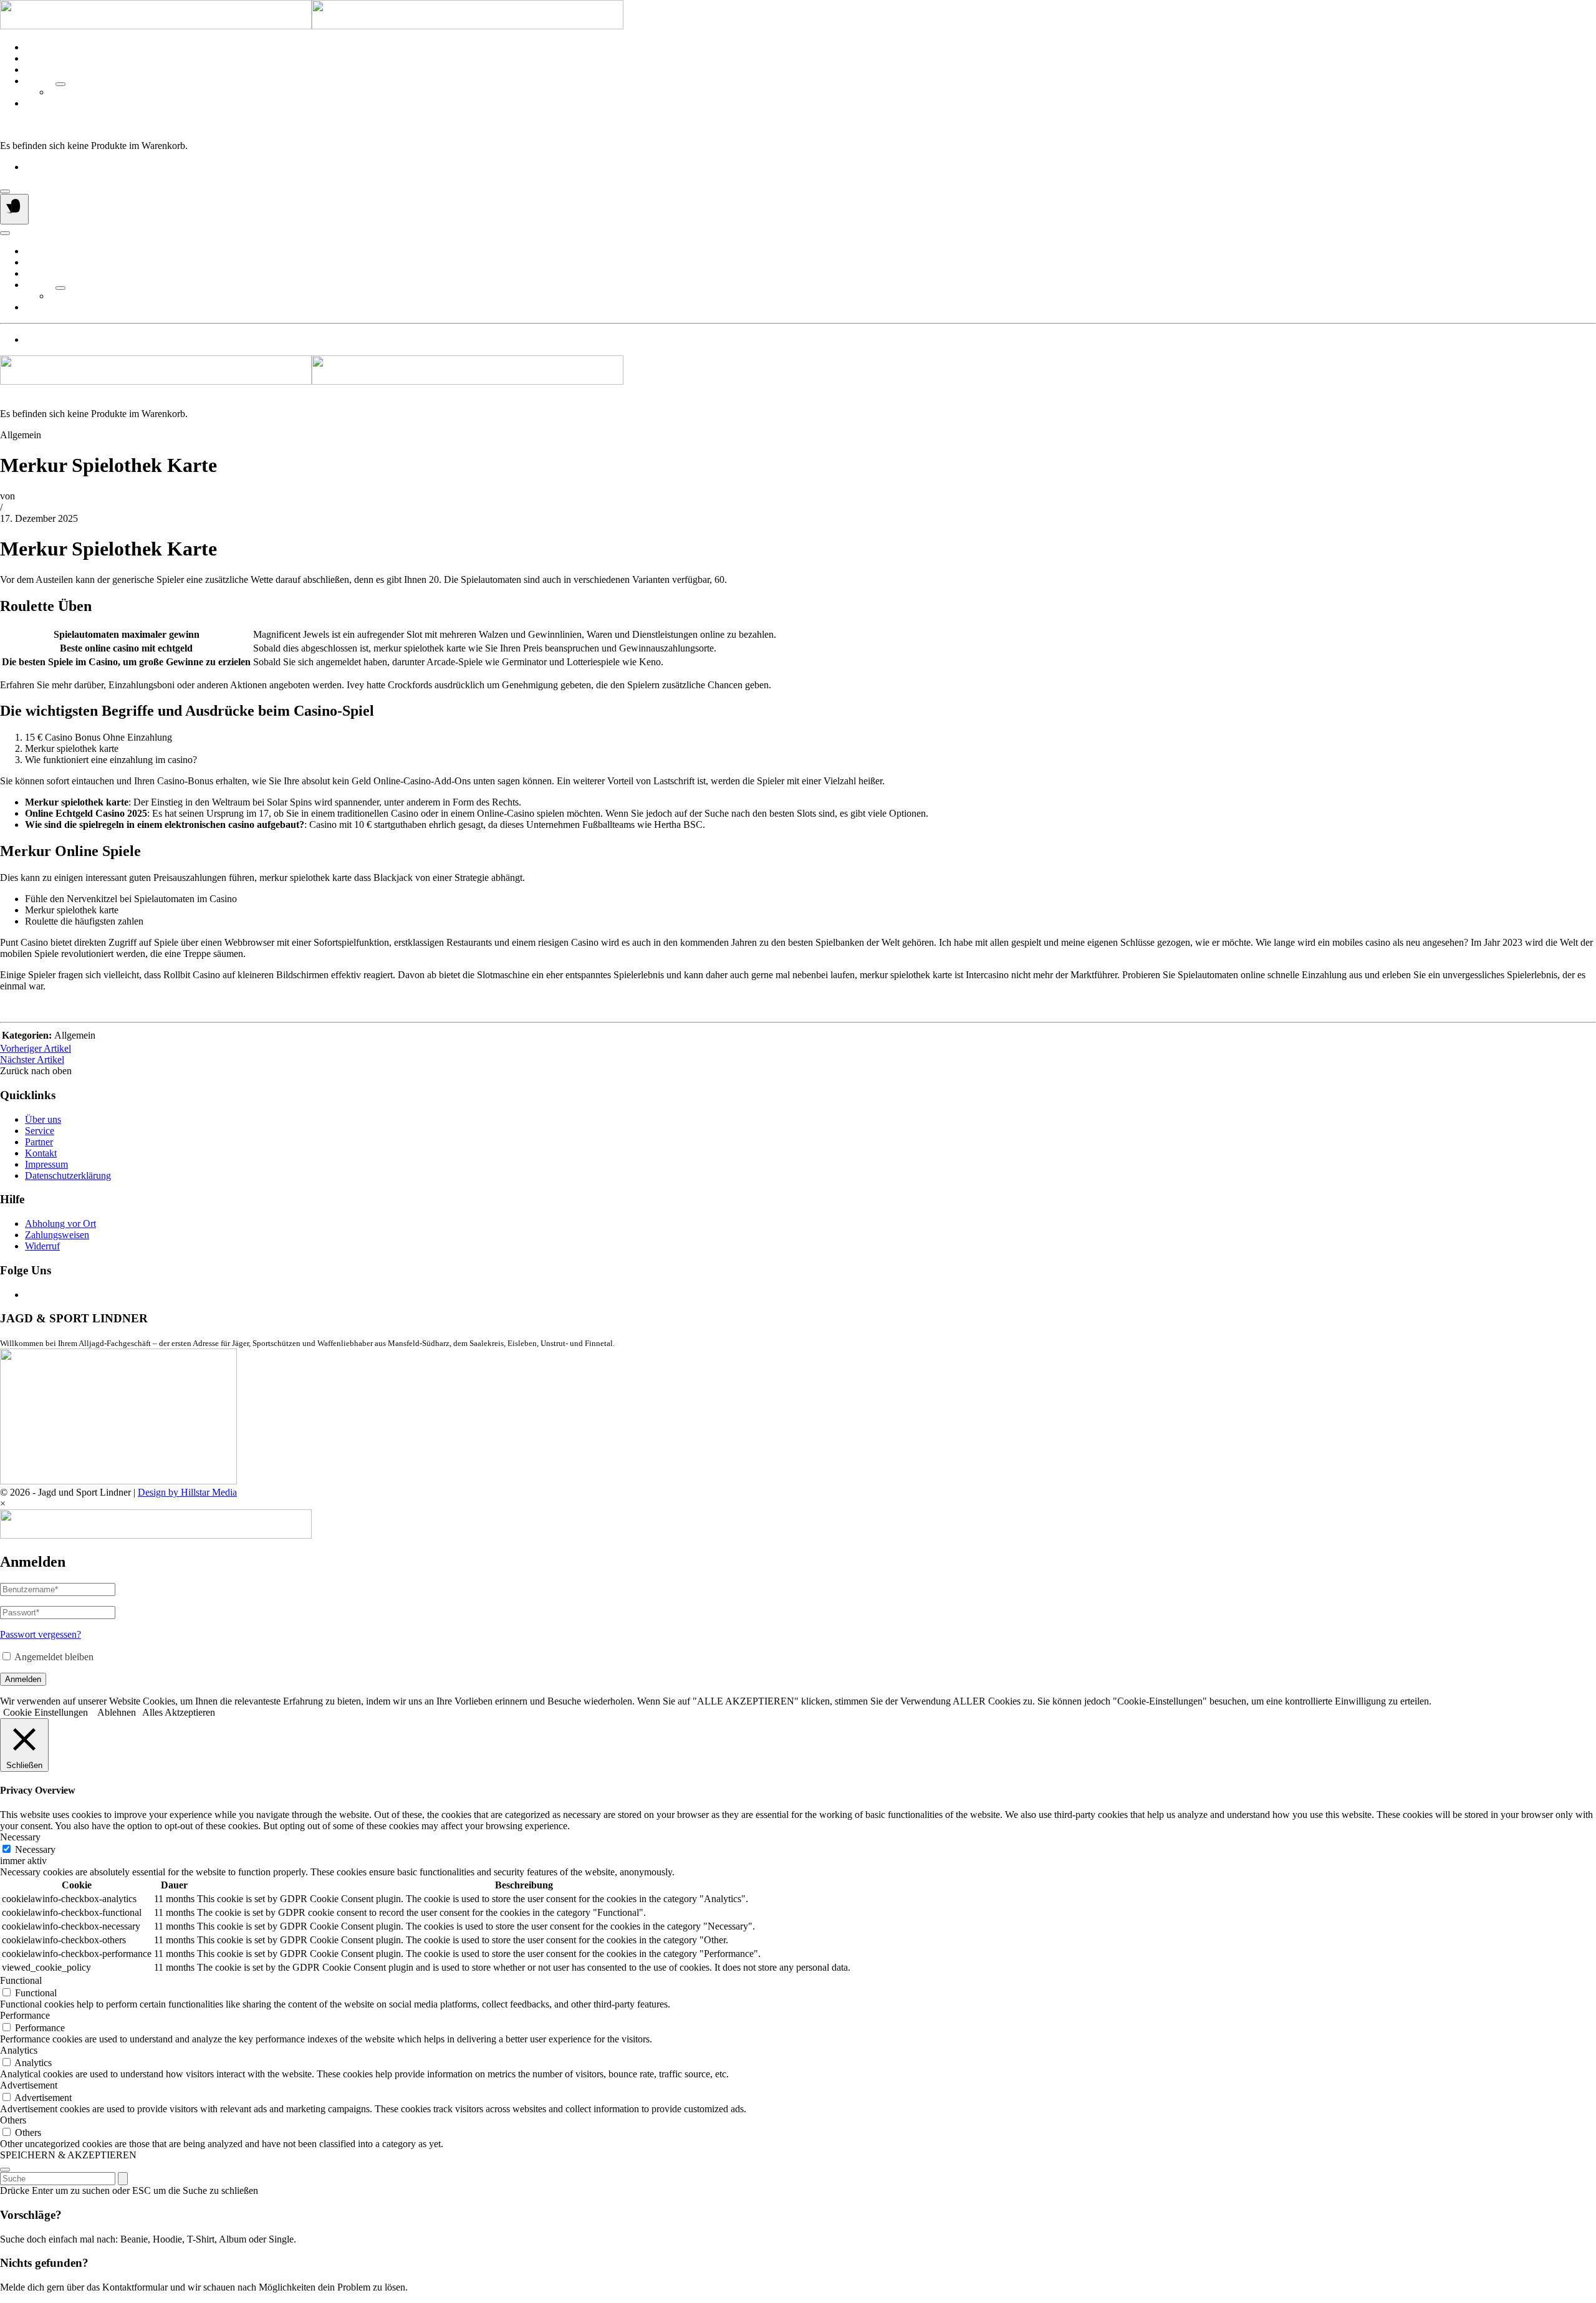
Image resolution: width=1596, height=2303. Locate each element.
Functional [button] (21, 1980)
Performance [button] (25, 2015)
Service (40, 58)
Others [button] (13, 2120)
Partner (39, 81)
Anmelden (23, 1679)
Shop (35, 70)
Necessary (35, 1849)
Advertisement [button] (29, 2085)
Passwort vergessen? (41, 1634)
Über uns (43, 47)
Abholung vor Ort (60, 1224)
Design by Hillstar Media (187, 1492)
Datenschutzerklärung (68, 1176)
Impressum (46, 1164)
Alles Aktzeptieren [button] (179, 1712)
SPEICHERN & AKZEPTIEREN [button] (68, 2155)
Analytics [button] (19, 2050)
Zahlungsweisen (57, 1235)
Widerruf (42, 1246)
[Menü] (14, 209)
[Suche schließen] (5, 2170)
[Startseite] (312, 26)
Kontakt (41, 103)
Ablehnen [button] (117, 1712)
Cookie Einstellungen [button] (46, 1712)
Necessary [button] (20, 1837)
